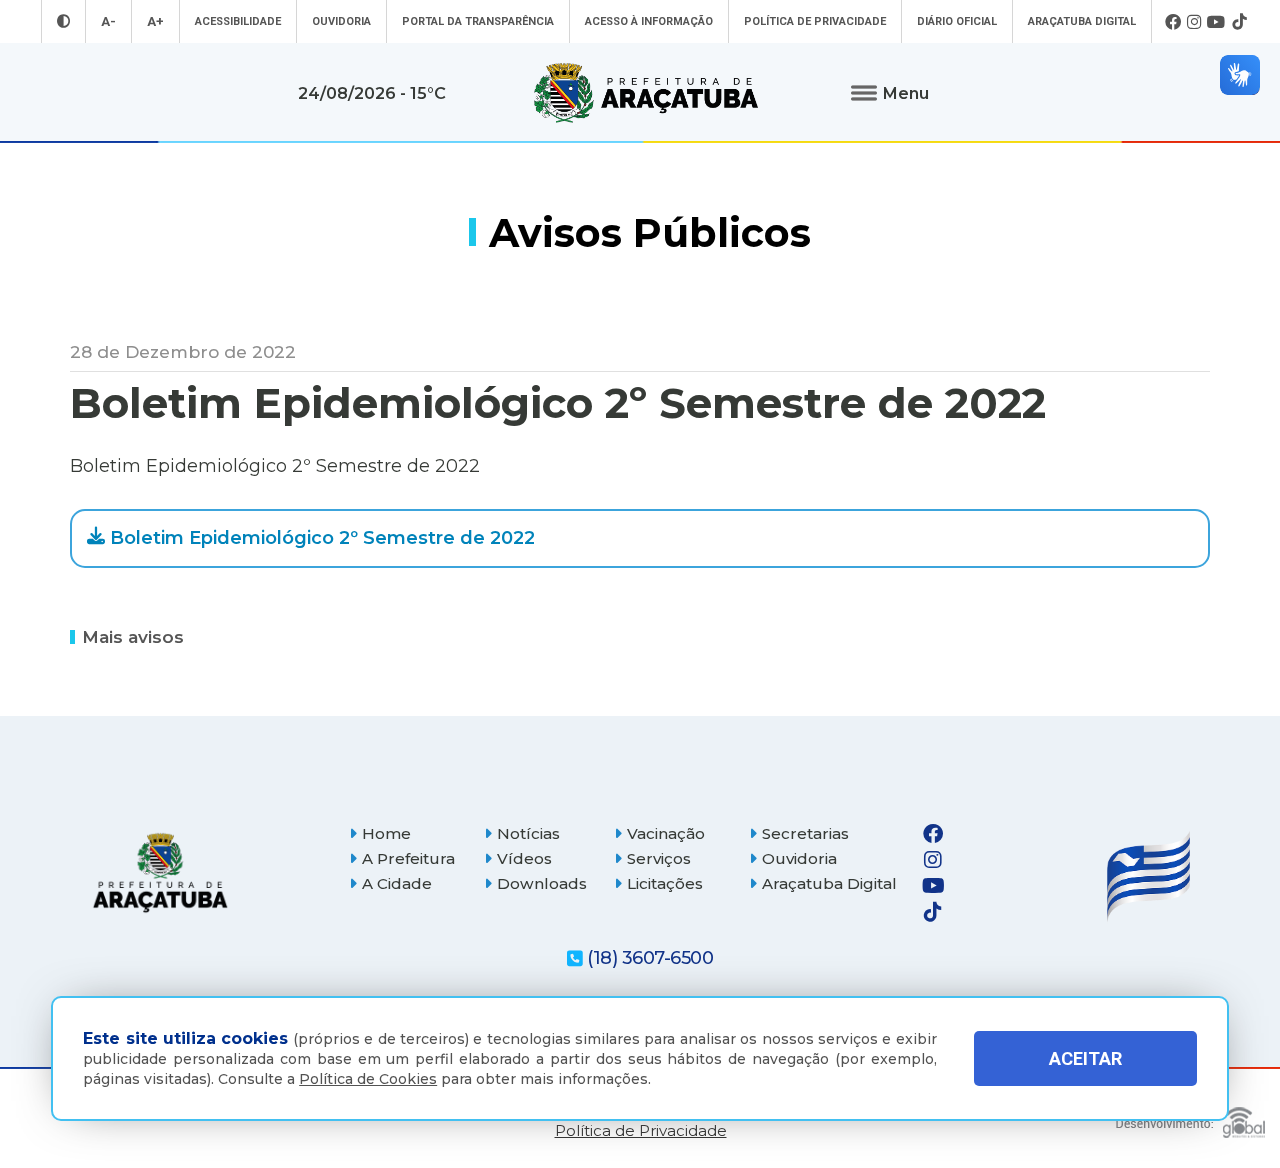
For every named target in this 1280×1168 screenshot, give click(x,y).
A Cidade (397, 883)
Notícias (528, 833)
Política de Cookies (368, 1079)
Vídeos (524, 858)
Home (386, 833)
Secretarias (805, 833)
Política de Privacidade (815, 21)
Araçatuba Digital (1082, 21)
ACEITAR (1085, 1058)
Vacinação (666, 833)
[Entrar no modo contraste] (63, 21)
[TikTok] (1239, 22)
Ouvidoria (341, 21)
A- (108, 21)
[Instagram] (1194, 22)
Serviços (659, 858)
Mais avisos (133, 636)
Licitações (665, 883)
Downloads (542, 883)
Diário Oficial (957, 21)
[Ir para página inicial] (646, 93)
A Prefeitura (408, 858)
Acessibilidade (238, 21)
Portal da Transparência (478, 21)
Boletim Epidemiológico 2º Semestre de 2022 (322, 538)
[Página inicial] (160, 872)
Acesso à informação (649, 21)
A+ (155, 21)
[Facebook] (1173, 22)
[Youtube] (1216, 22)
